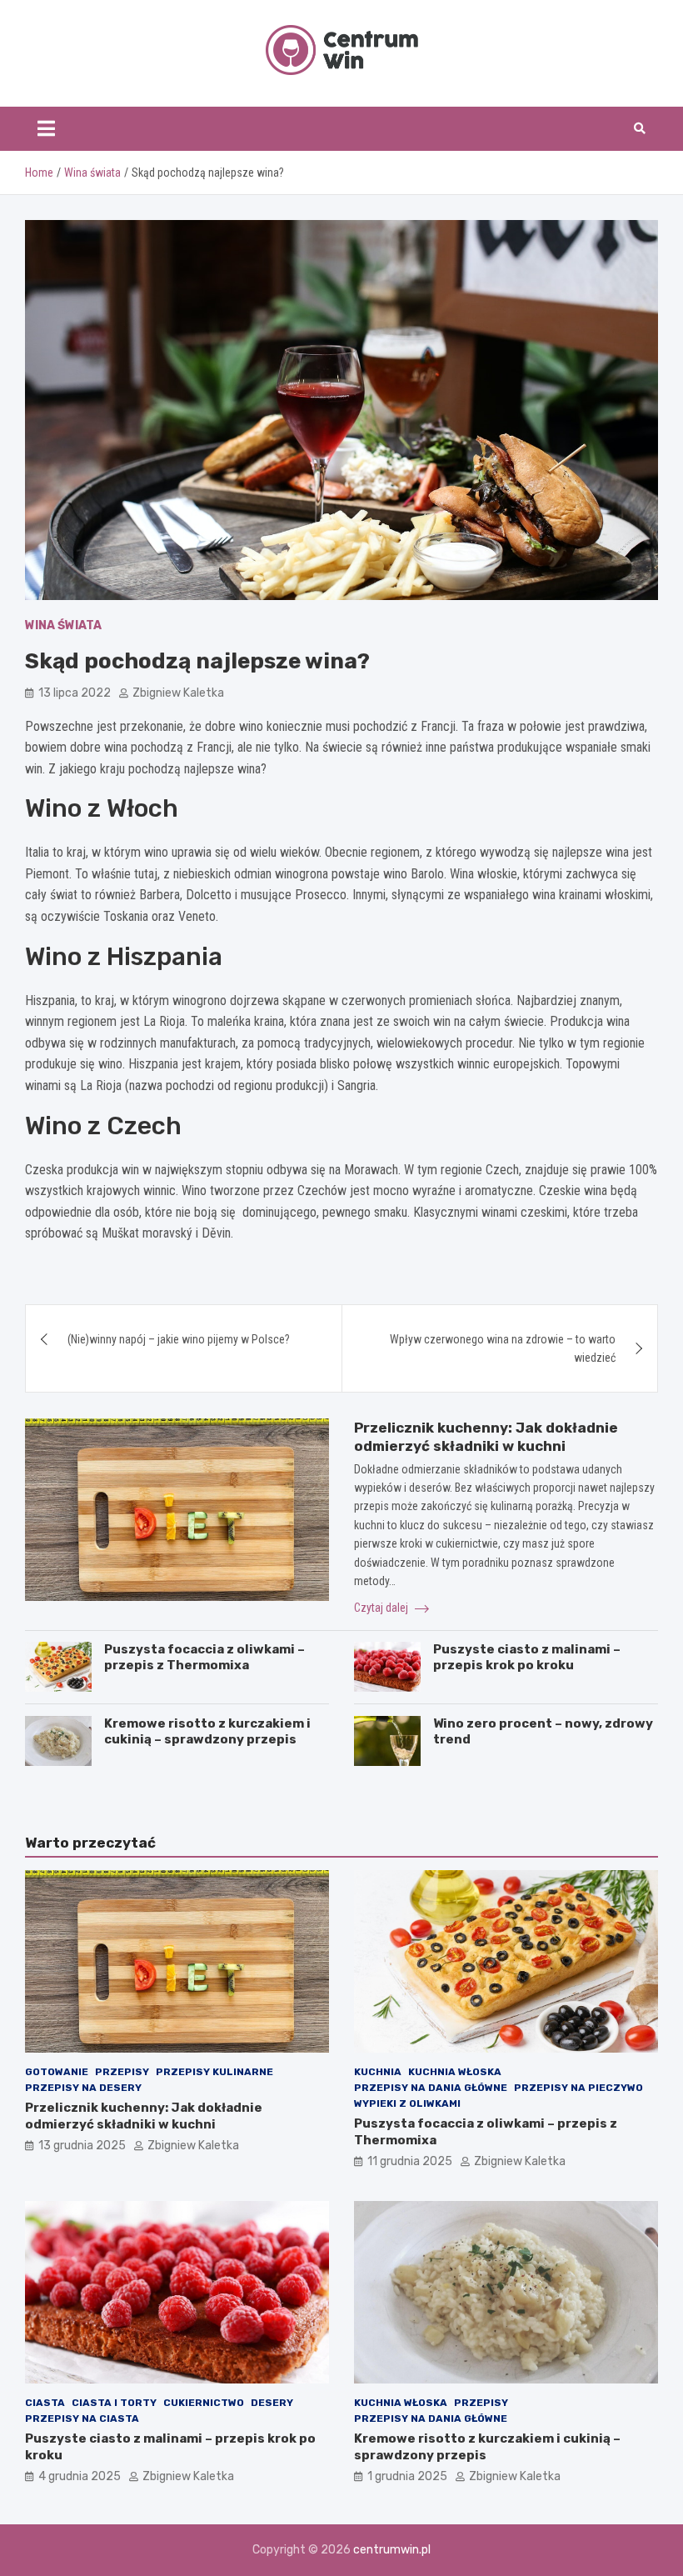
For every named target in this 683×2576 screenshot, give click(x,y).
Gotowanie (57, 2072)
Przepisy (122, 2072)
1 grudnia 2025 (407, 2476)
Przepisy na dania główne (431, 2088)
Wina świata (63, 625)
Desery (272, 2403)
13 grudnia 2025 (82, 2146)
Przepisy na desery (83, 2088)
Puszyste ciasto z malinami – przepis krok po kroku (527, 1658)
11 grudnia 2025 (410, 2161)
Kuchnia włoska (455, 2072)
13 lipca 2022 (75, 693)
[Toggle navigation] (46, 128)
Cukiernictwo (204, 2403)
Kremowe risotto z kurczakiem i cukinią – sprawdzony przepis (207, 1732)
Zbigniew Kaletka (178, 693)
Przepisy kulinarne (214, 2072)
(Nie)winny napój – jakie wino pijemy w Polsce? (179, 1339)
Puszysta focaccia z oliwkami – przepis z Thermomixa (204, 1658)
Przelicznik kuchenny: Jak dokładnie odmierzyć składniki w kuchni (144, 2116)
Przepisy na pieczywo (578, 2088)
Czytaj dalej (382, 1608)
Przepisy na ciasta (82, 2418)
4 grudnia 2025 (80, 2476)
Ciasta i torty (114, 2403)
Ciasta (45, 2403)
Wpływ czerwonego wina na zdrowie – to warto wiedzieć (503, 1348)
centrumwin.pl (392, 2550)
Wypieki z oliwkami (407, 2103)
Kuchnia (378, 2072)
